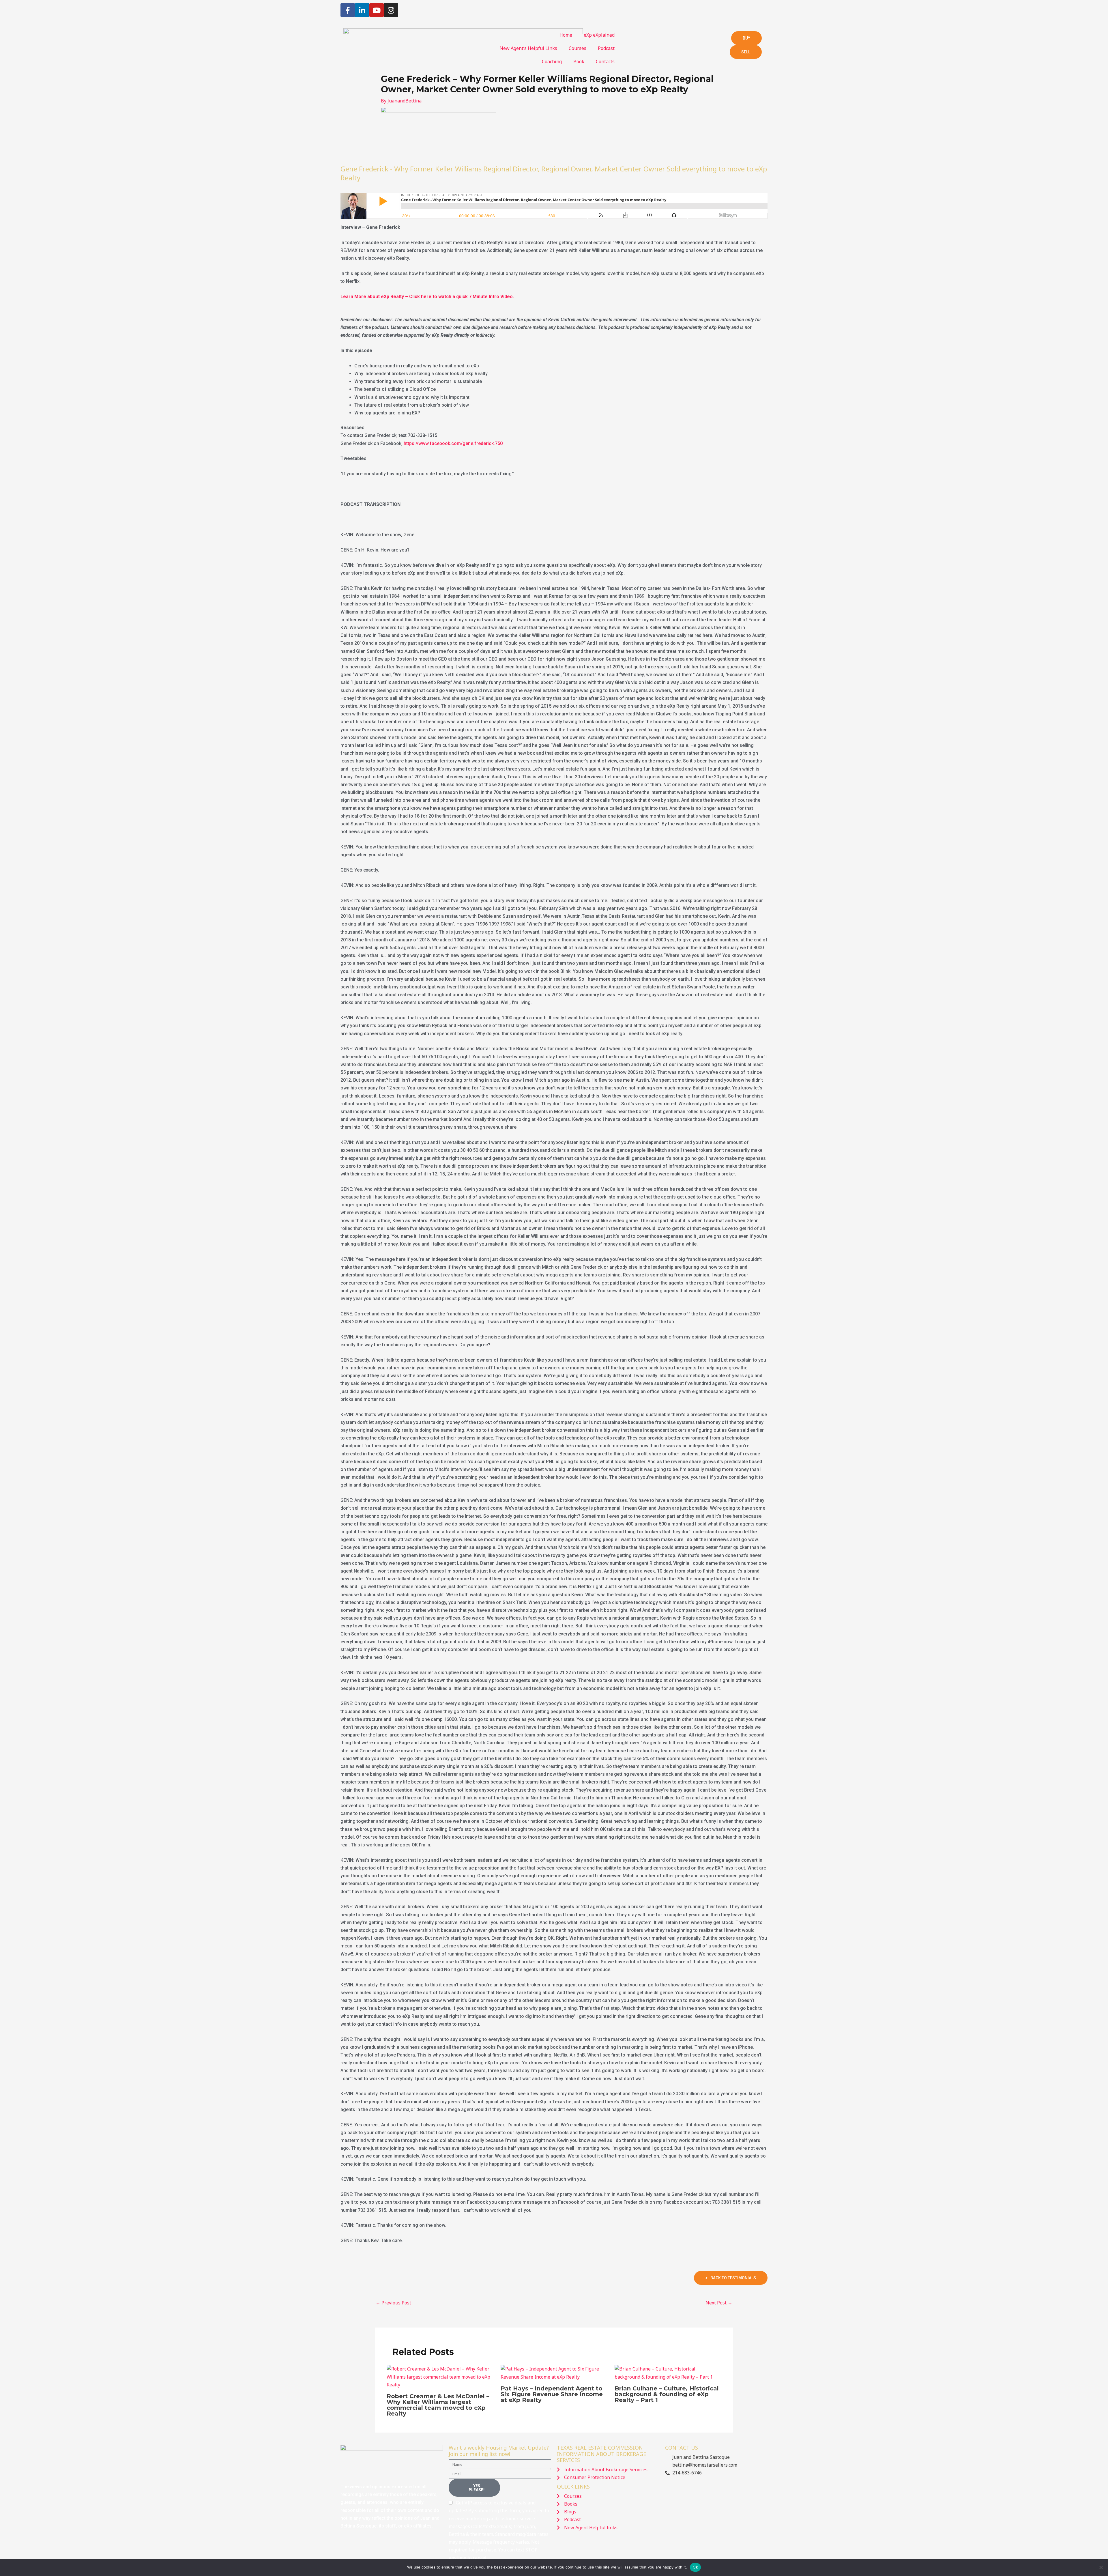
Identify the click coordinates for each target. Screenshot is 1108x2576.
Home (566, 35)
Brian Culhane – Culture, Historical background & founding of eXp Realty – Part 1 (667, 2394)
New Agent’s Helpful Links (528, 48)
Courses (578, 48)
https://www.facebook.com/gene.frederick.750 (453, 443)
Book (579, 61)
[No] (1101, 2567)
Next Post (719, 2303)
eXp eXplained (599, 35)
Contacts (605, 61)
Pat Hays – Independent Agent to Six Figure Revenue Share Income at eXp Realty (552, 2394)
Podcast (606, 48)
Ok (695, 2567)
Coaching (552, 61)
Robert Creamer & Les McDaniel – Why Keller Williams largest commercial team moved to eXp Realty (438, 2405)
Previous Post (393, 2303)
